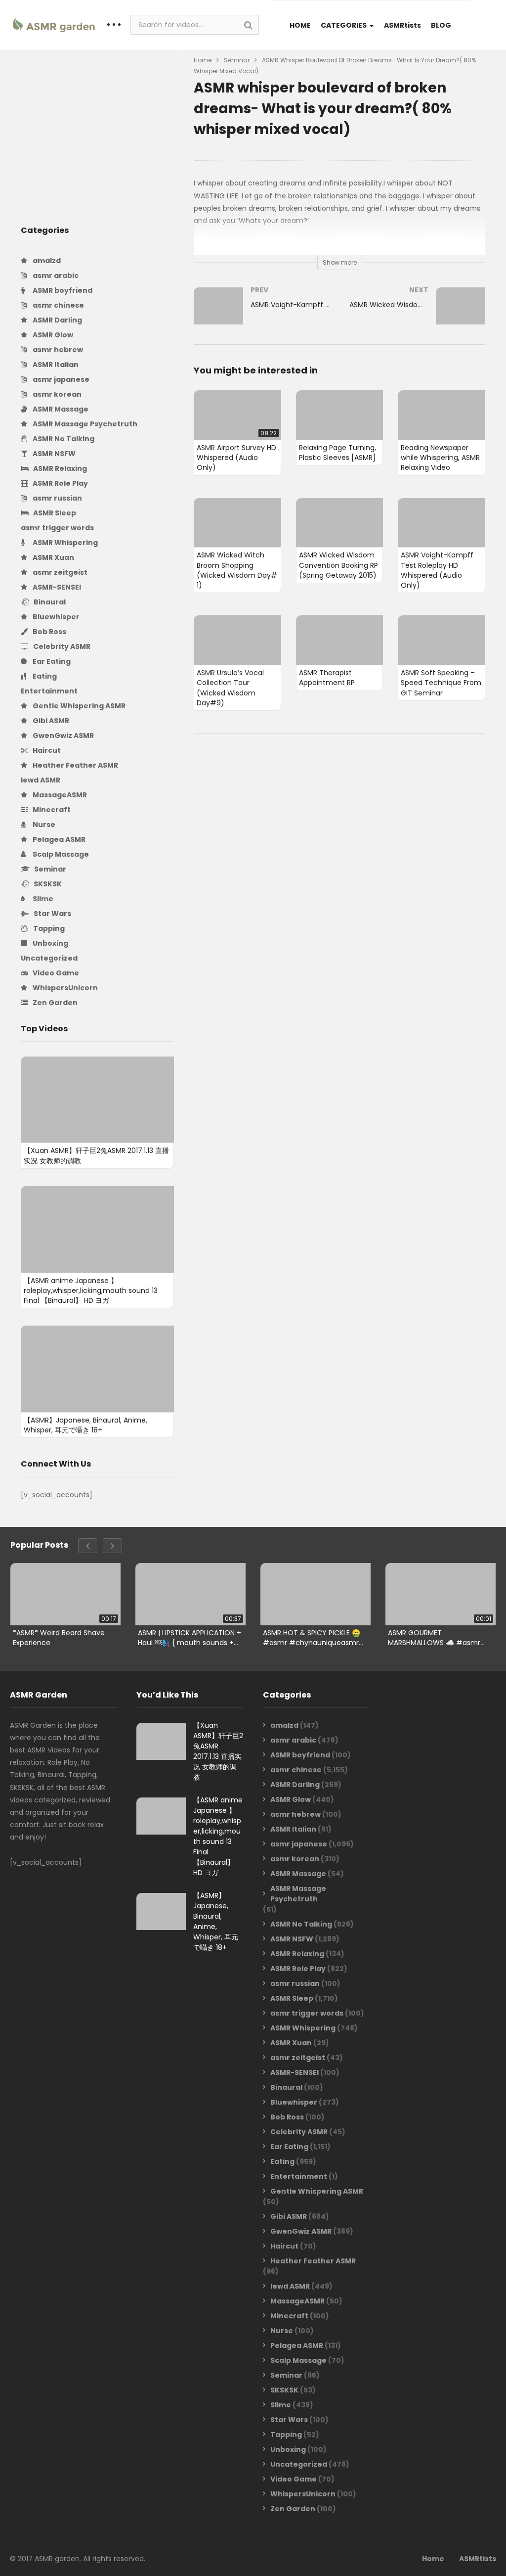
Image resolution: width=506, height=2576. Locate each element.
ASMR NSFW (53, 454)
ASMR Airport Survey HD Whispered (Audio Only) (236, 458)
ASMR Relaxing (59, 468)
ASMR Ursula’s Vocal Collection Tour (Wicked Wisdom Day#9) (230, 688)
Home (203, 60)
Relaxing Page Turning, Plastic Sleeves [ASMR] (337, 453)
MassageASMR (59, 795)
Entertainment (49, 691)
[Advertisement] (97, 129)
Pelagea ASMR (58, 839)
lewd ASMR (41, 780)
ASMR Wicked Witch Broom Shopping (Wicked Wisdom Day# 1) (237, 570)
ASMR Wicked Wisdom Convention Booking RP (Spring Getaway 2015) (338, 565)
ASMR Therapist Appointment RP (327, 678)
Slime (42, 899)
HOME (300, 25)
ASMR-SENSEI (56, 587)
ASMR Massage (60, 409)
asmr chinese (58, 305)
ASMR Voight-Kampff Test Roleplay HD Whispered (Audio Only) (437, 570)
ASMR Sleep (54, 513)
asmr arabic (55, 276)
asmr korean (56, 394)
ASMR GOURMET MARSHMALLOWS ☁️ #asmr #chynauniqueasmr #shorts (438, 1637)
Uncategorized (49, 958)
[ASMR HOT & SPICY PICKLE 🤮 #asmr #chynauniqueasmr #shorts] (316, 1594)
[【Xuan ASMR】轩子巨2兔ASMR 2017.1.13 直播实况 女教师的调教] (97, 1100)
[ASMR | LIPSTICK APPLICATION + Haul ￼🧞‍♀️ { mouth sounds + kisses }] (190, 1594)
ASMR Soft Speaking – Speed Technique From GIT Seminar (441, 683)
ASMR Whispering (64, 543)
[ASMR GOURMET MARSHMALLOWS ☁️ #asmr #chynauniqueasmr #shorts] (441, 1594)
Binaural (49, 602)
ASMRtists (402, 25)
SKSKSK (47, 884)
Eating (44, 676)
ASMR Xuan (53, 557)
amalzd (46, 261)
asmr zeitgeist (59, 572)
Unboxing (50, 943)
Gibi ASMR (50, 721)
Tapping (48, 928)
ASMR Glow (52, 335)
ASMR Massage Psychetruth (84, 424)
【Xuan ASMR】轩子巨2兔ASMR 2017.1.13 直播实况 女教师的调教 (218, 1751)
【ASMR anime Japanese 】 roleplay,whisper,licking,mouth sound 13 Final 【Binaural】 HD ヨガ (91, 1291)
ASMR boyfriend (62, 290)
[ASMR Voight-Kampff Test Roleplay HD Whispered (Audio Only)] (262, 316)
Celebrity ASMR (61, 646)
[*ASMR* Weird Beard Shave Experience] (65, 1594)
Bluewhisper (55, 617)
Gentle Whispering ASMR (78, 706)
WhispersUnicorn (64, 988)
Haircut (46, 750)
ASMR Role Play (60, 483)
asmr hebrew (57, 350)
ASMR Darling (57, 320)
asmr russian (57, 498)
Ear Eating (51, 661)
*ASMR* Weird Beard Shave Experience (59, 1637)
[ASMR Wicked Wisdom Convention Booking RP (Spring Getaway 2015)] (417, 316)
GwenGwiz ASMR (63, 736)
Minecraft (51, 810)
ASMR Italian (55, 365)
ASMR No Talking (63, 439)
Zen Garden (54, 1003)
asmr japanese (60, 379)
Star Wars (52, 914)
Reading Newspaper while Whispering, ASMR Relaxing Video (440, 458)
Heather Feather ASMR (75, 765)
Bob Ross (49, 632)
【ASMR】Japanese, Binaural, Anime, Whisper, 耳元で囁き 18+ (85, 1425)
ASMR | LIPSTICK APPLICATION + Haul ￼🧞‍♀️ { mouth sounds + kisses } (190, 1637)
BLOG (441, 25)
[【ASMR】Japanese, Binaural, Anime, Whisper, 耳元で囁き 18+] (97, 1369)
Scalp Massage (60, 854)
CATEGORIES (344, 25)
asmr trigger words (57, 528)
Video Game (55, 973)
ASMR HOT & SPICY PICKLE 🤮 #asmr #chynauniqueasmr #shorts (312, 1637)
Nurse (43, 825)
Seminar (49, 869)
